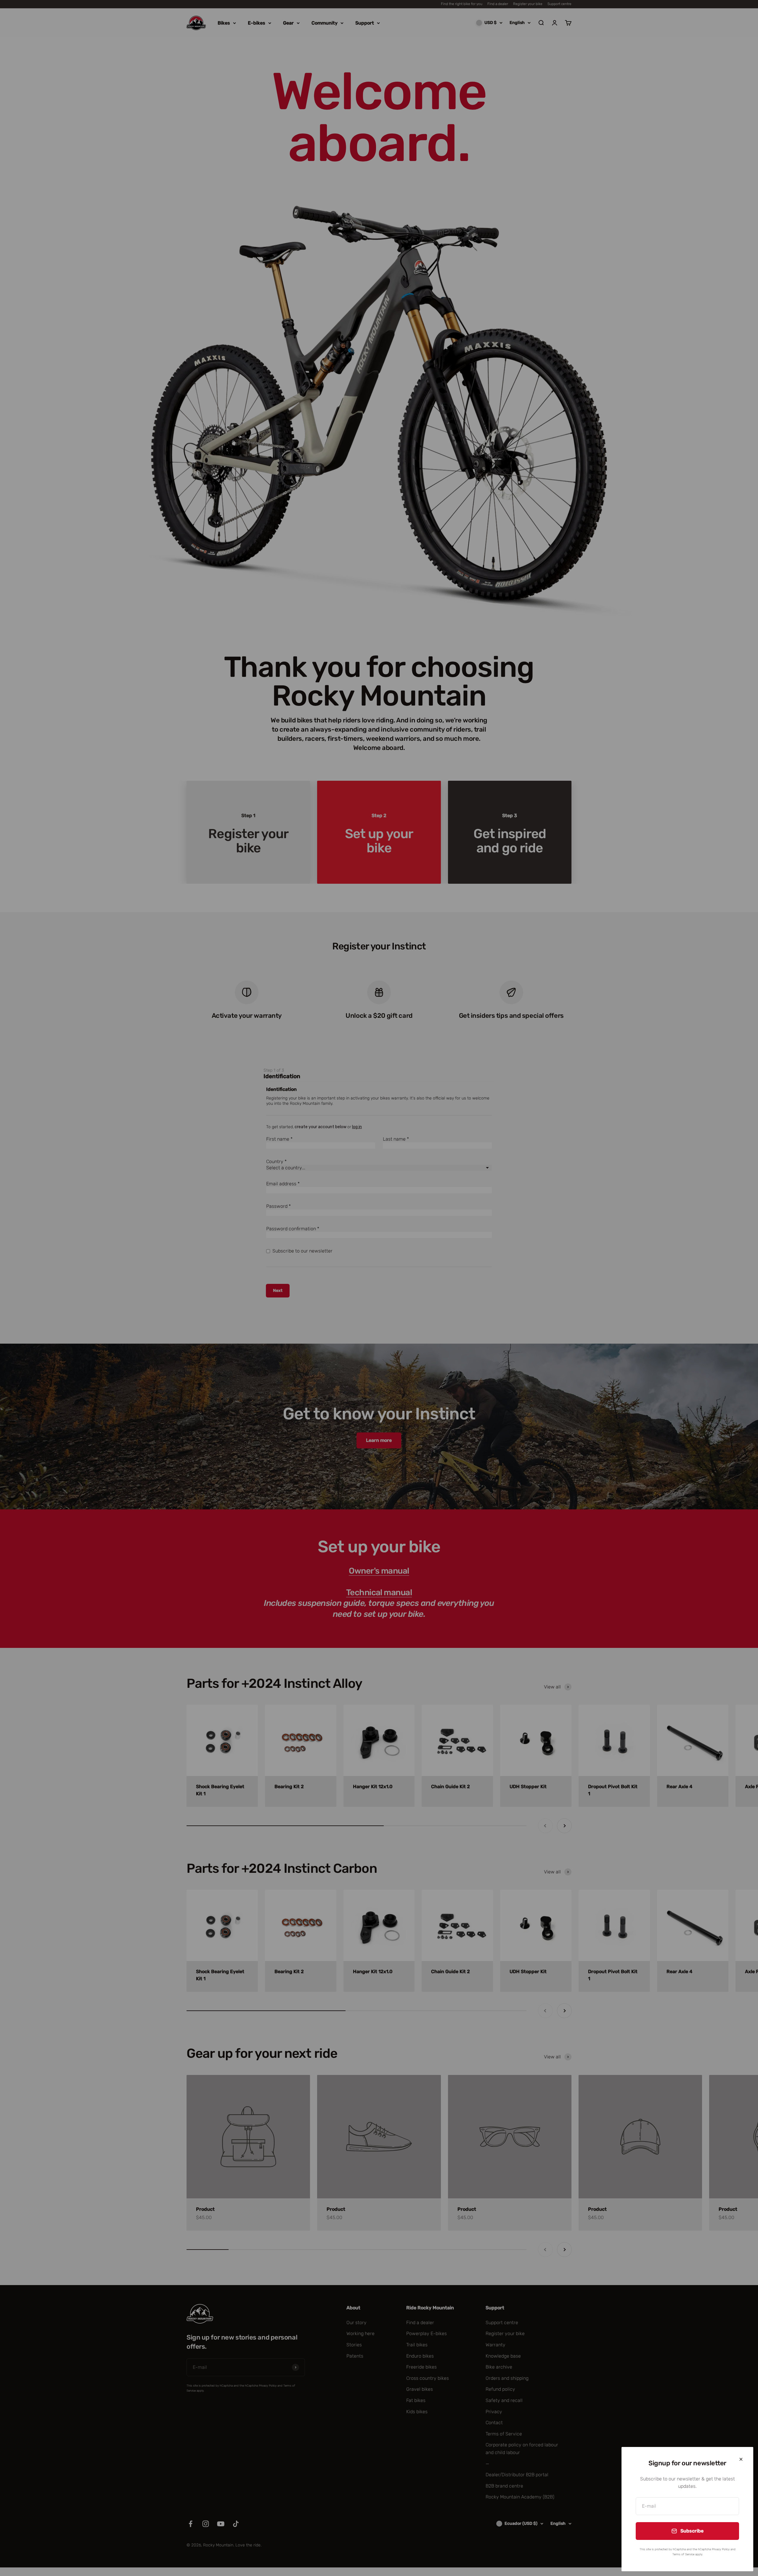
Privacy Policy (721, 2549)
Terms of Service (683, 2554)
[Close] (741, 2459)
